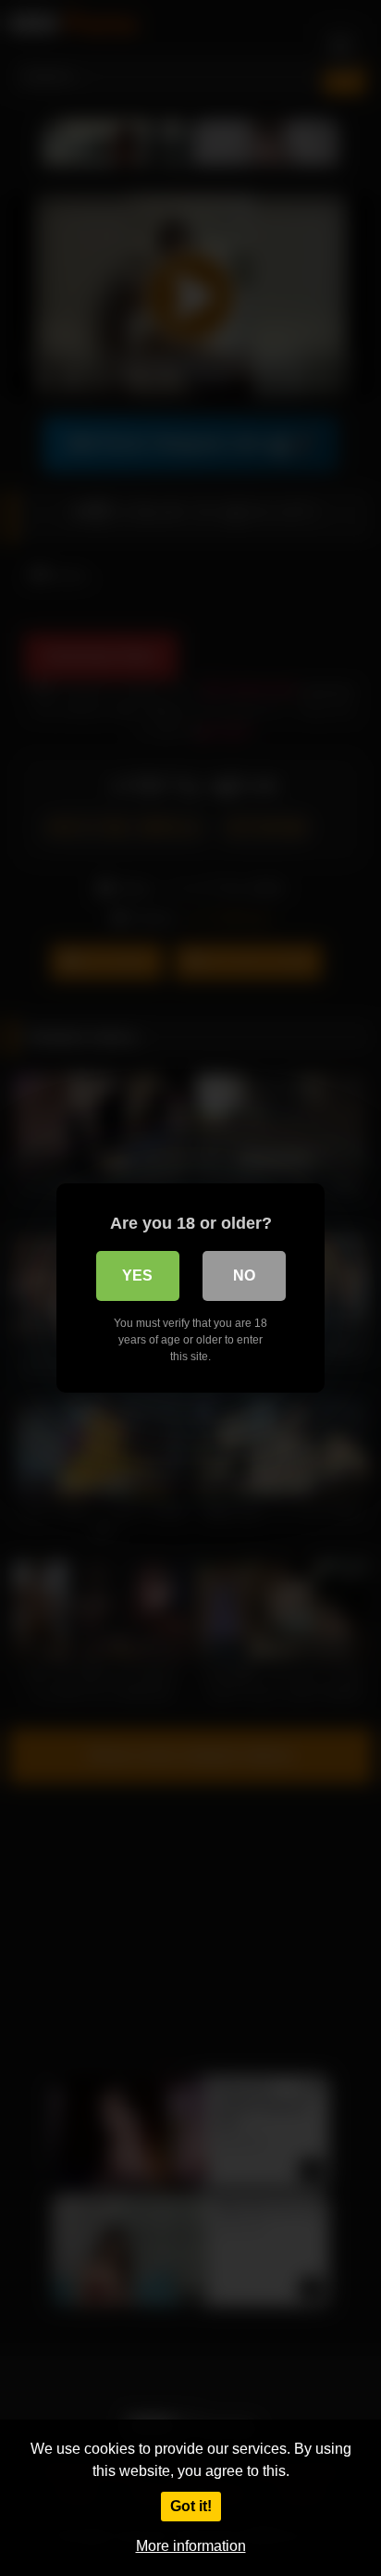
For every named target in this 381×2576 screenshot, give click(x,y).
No (244, 1275)
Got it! (191, 2506)
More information (191, 2546)
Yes (137, 1275)
